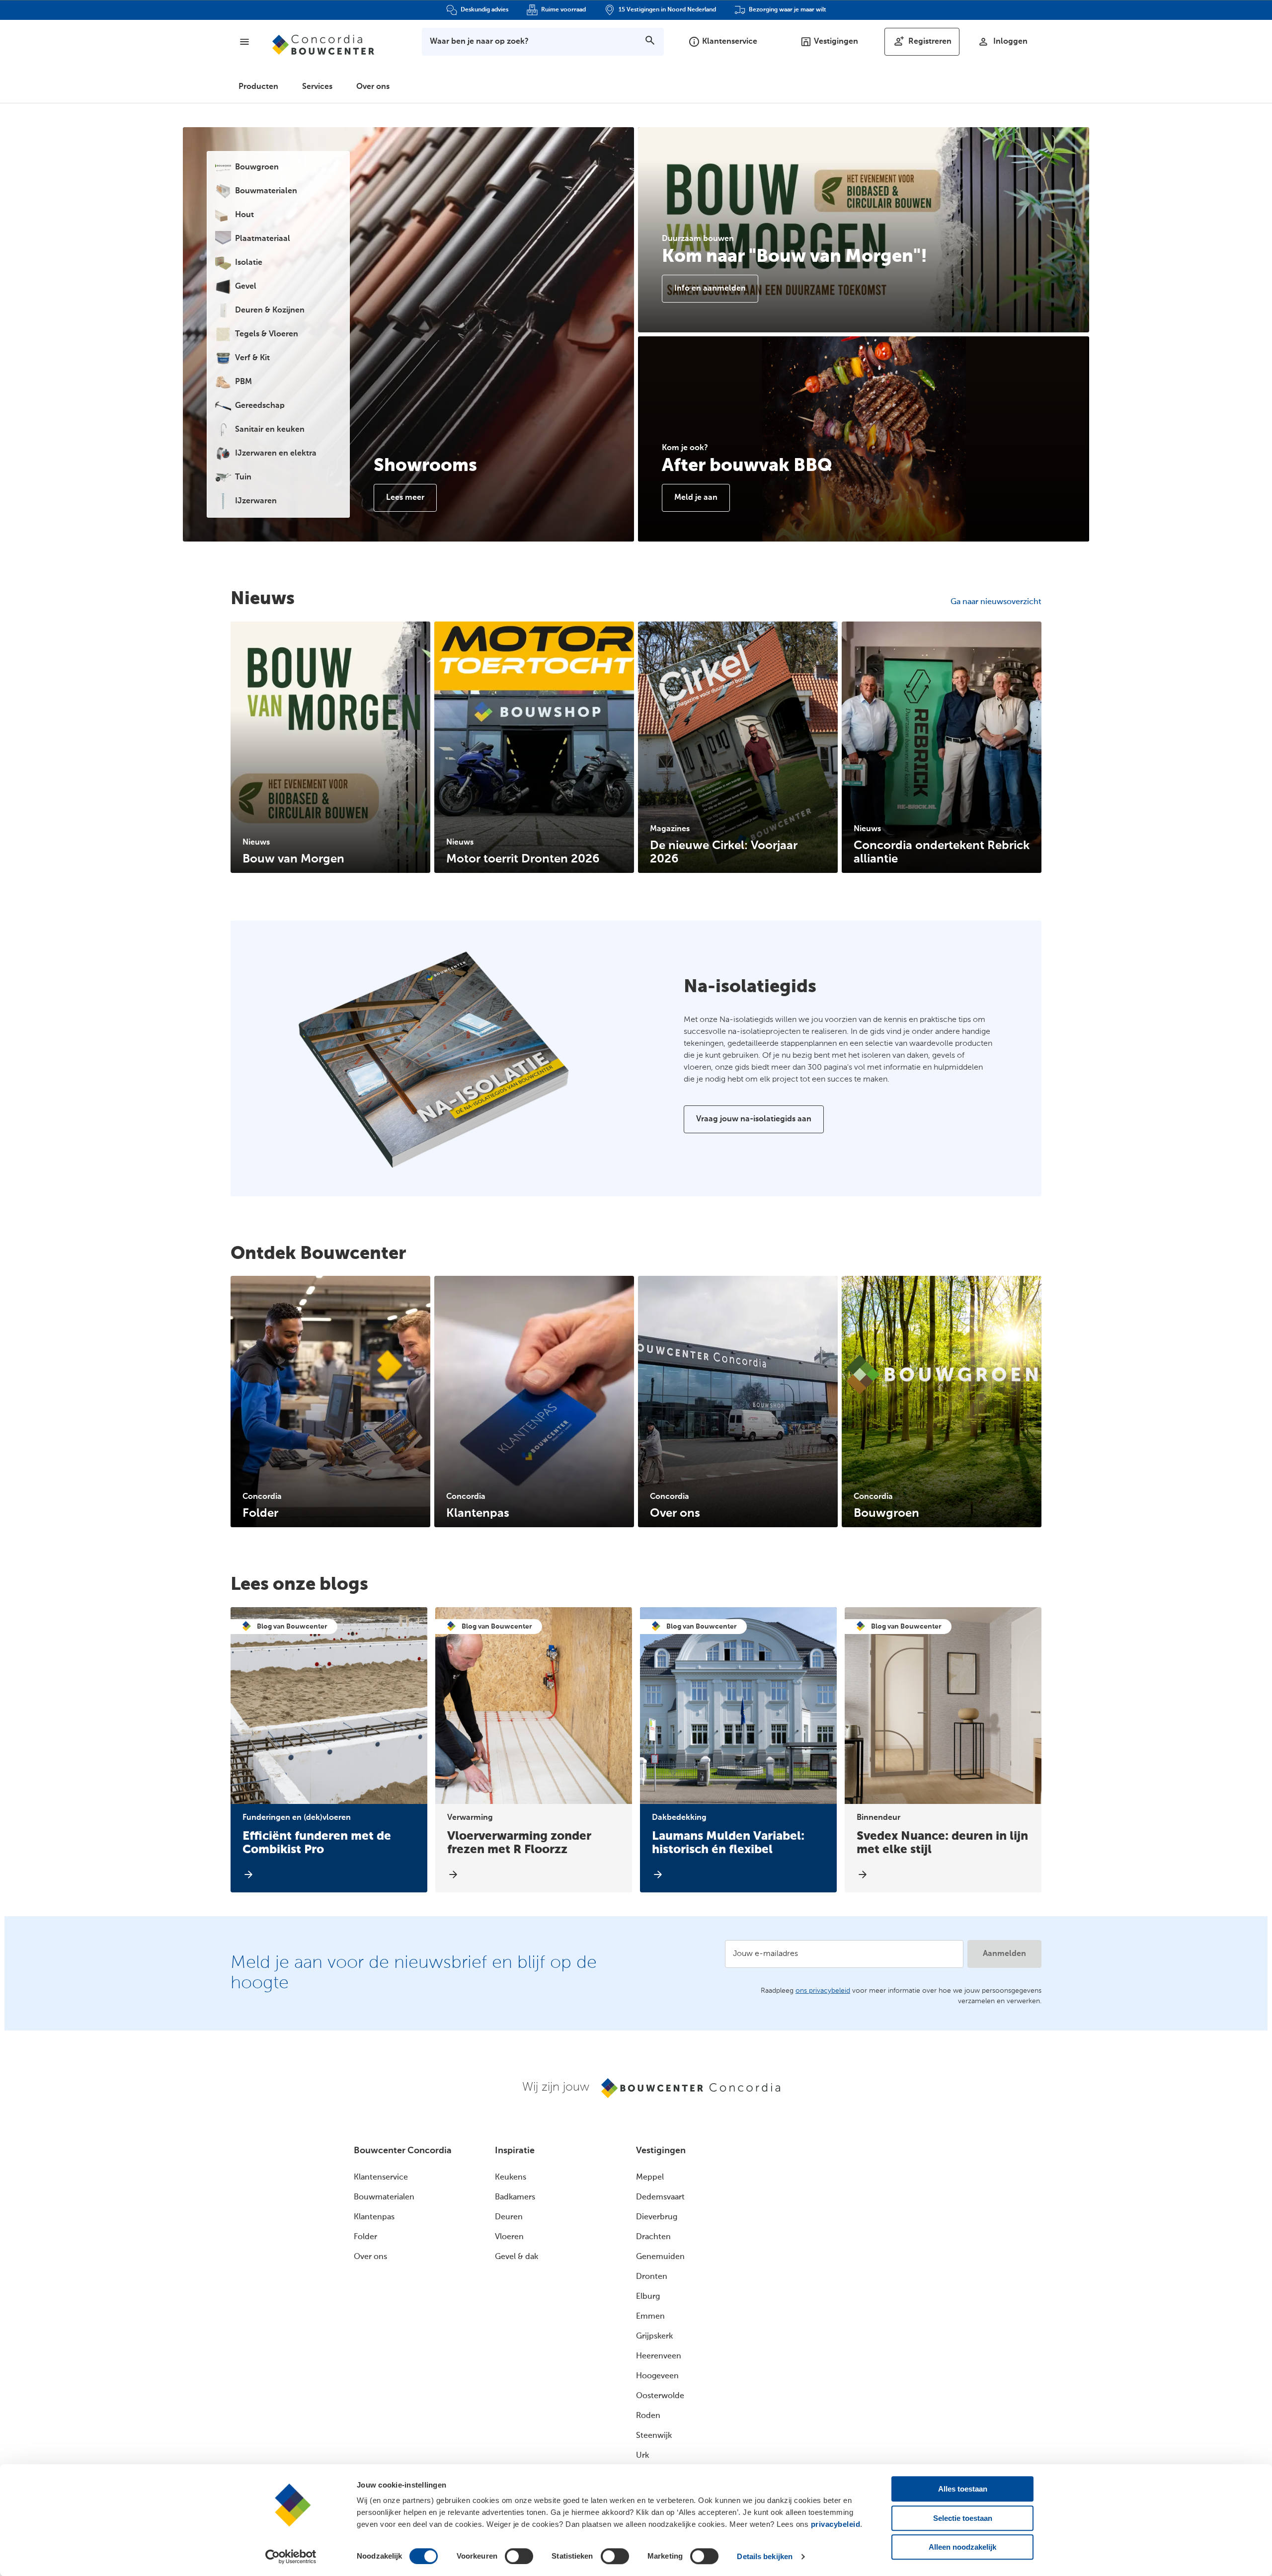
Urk (642, 2456)
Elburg (648, 2297)
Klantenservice (381, 2178)
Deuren (509, 2217)
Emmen (650, 2317)
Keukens (511, 2178)
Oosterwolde (660, 2396)
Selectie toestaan (963, 2518)
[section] (330, 747)
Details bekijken (765, 2556)
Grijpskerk (654, 2337)
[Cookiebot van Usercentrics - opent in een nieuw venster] (291, 2557)
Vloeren (509, 2237)
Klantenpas (374, 2217)
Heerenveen (659, 2356)
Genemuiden (660, 2257)
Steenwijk (654, 2436)
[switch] (519, 2556)
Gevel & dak (517, 2257)
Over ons (373, 87)
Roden (648, 2416)
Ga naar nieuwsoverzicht (996, 602)
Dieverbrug (657, 2217)
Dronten (652, 2277)
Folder (365, 2237)
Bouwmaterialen (384, 2197)
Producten (258, 87)
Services (317, 87)
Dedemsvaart (660, 2197)
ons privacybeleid (823, 1991)
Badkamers (515, 2197)
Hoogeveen (657, 2376)
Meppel (650, 2178)
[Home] (323, 45)
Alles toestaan (963, 2489)
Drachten (653, 2237)
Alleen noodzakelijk (962, 2547)
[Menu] (244, 42)
